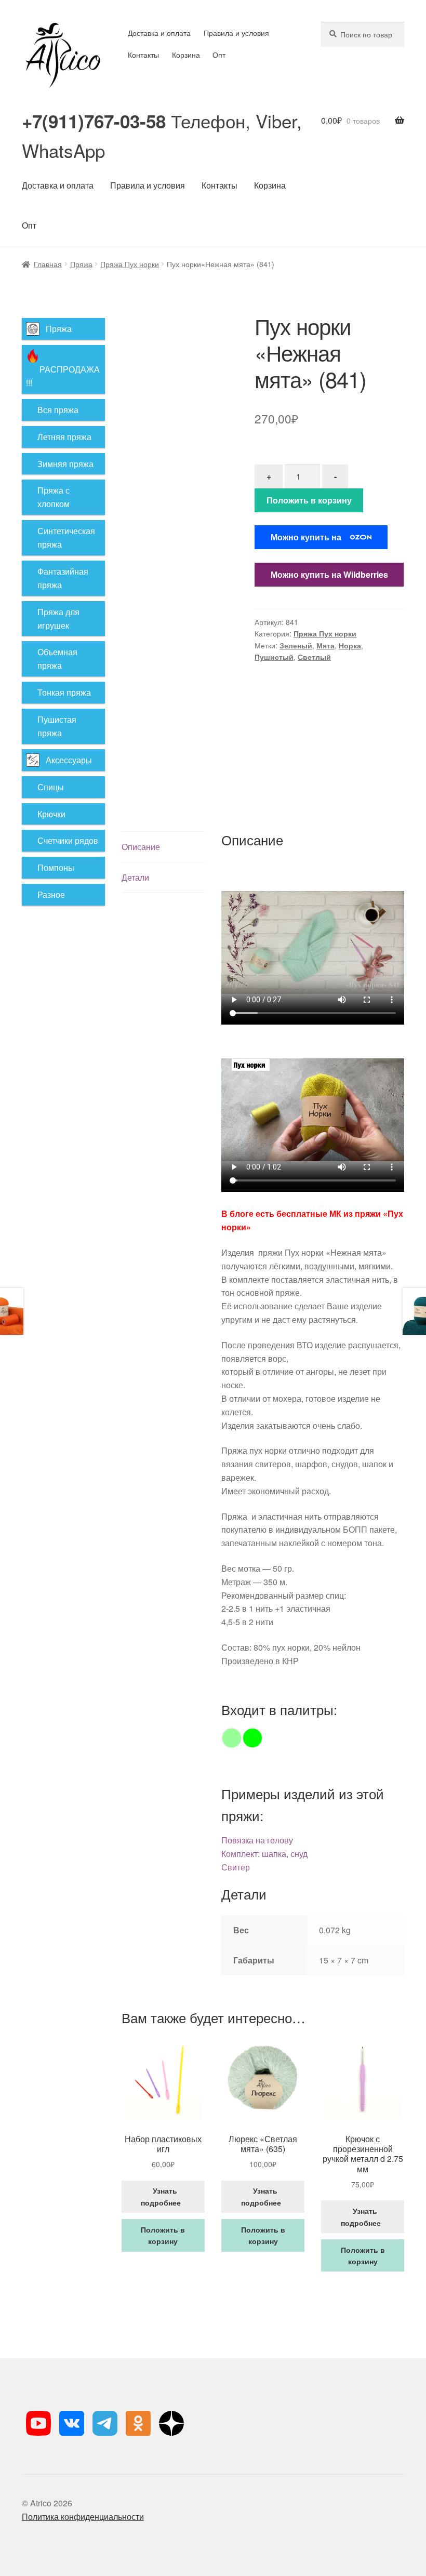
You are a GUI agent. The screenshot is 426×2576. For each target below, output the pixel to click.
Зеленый (296, 645)
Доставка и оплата (159, 33)
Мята (325, 645)
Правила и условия (236, 33)
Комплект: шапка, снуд (264, 1854)
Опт (219, 55)
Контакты (143, 55)
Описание (141, 847)
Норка (350, 645)
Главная (48, 264)
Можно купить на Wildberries (329, 574)
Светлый (314, 657)
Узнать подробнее (163, 2196)
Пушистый (274, 657)
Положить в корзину (309, 500)
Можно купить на (306, 537)
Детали (135, 877)
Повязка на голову (257, 1840)
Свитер (236, 1867)
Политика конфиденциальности (83, 2517)
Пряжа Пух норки (130, 264)
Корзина (186, 55)
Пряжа (81, 264)
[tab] (163, 847)
